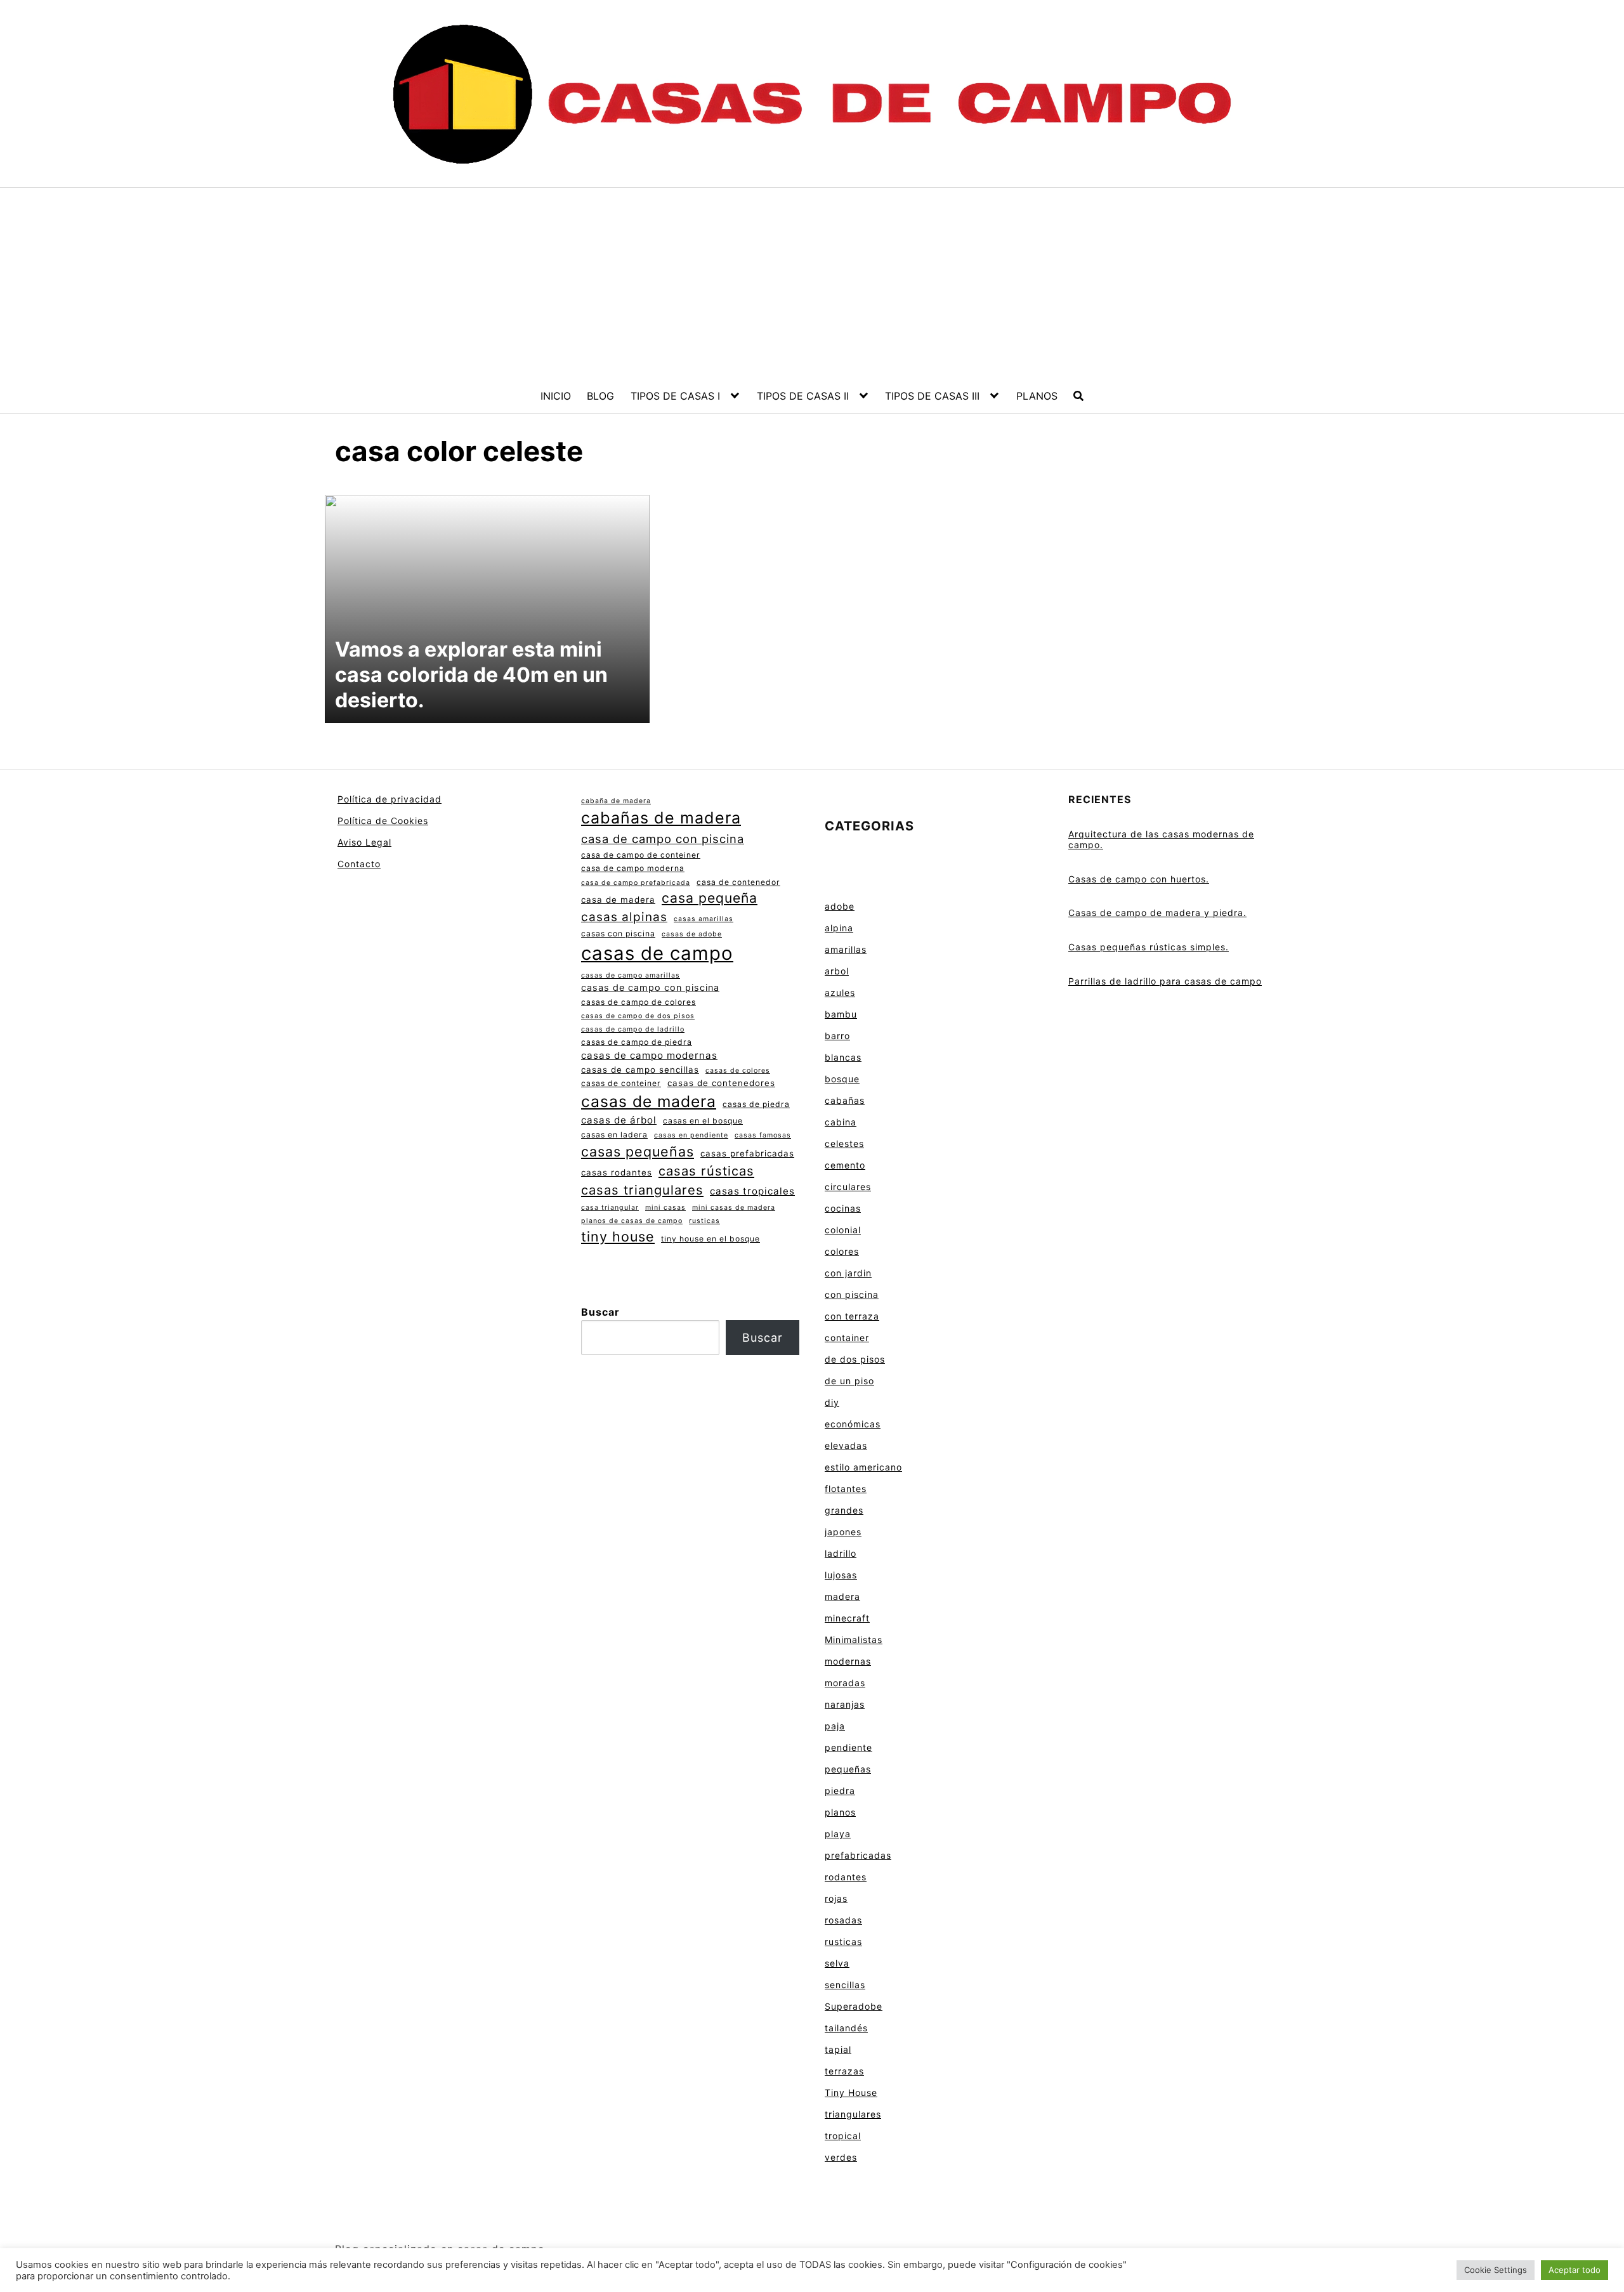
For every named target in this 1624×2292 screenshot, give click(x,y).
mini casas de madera (734, 1208)
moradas (845, 1683)
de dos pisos (855, 1359)
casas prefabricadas (747, 1153)
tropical (843, 2136)
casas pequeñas (638, 1151)
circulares (848, 1187)
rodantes (846, 1877)
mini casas (665, 1208)
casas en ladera (614, 1135)
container (847, 1338)
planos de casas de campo (632, 1221)
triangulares (853, 2114)
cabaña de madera (616, 801)
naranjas (845, 1704)
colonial (843, 1230)
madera (842, 1596)
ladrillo (841, 1553)
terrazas (844, 2071)
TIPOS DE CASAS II (803, 396)
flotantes (846, 1489)
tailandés (846, 2028)
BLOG (600, 396)
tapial (838, 2049)
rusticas (704, 1221)
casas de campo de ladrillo (633, 1029)
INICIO (556, 396)
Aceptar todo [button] (1575, 2270)
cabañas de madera (661, 818)
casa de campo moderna (633, 868)
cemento (845, 1165)
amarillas (846, 949)
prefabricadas (858, 1855)
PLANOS (1037, 396)
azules (840, 992)
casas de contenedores (721, 1083)
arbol (837, 971)
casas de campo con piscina (650, 987)
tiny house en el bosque (710, 1239)
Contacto (359, 864)
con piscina (852, 1294)
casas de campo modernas (649, 1055)
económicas (853, 1424)
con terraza (852, 1316)
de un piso (849, 1381)
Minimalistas (854, 1640)
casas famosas (763, 1135)
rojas (836, 1898)
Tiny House (851, 2092)
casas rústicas (706, 1171)
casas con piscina (618, 933)
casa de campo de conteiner (641, 855)
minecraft (847, 1618)
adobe (840, 906)
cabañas (845, 1100)
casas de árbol (619, 1120)
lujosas (841, 1575)
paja (835, 1726)
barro (837, 1036)
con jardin (848, 1273)
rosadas (843, 1920)
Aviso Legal (364, 842)
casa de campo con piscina (663, 839)
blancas (843, 1057)
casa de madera (618, 900)
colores (842, 1251)
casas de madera (649, 1101)
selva (837, 1963)
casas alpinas (624, 917)
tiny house (618, 1236)
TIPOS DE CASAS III (932, 396)
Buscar (600, 1312)
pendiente (848, 1747)
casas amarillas (704, 919)
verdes (841, 2157)
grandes (844, 1510)
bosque (842, 1079)
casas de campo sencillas (640, 1070)
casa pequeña (710, 898)
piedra (840, 1791)
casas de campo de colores (638, 1002)
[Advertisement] (812, 283)
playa (838, 1834)
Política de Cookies (383, 821)
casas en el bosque (703, 1121)
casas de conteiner (621, 1083)
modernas (848, 1661)
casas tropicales (752, 1191)
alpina (839, 928)
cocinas (843, 1208)
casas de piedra (756, 1104)
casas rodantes (617, 1172)
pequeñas (848, 1769)
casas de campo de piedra (637, 1042)
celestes (844, 1143)
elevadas (846, 1445)
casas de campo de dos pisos (638, 1016)
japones (843, 1532)
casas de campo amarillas (631, 975)
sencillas (845, 1985)
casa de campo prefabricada (636, 883)
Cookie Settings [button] (1496, 2270)
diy (832, 1402)
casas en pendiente (691, 1135)
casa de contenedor (738, 882)
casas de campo (657, 953)
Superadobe (854, 2006)
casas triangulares (642, 1190)
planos (840, 1812)
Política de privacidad (390, 799)
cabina (841, 1122)
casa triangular (610, 1208)
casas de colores (738, 1071)
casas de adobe (692, 934)
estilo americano (863, 1467)
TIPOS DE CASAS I (675, 396)
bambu (841, 1014)
